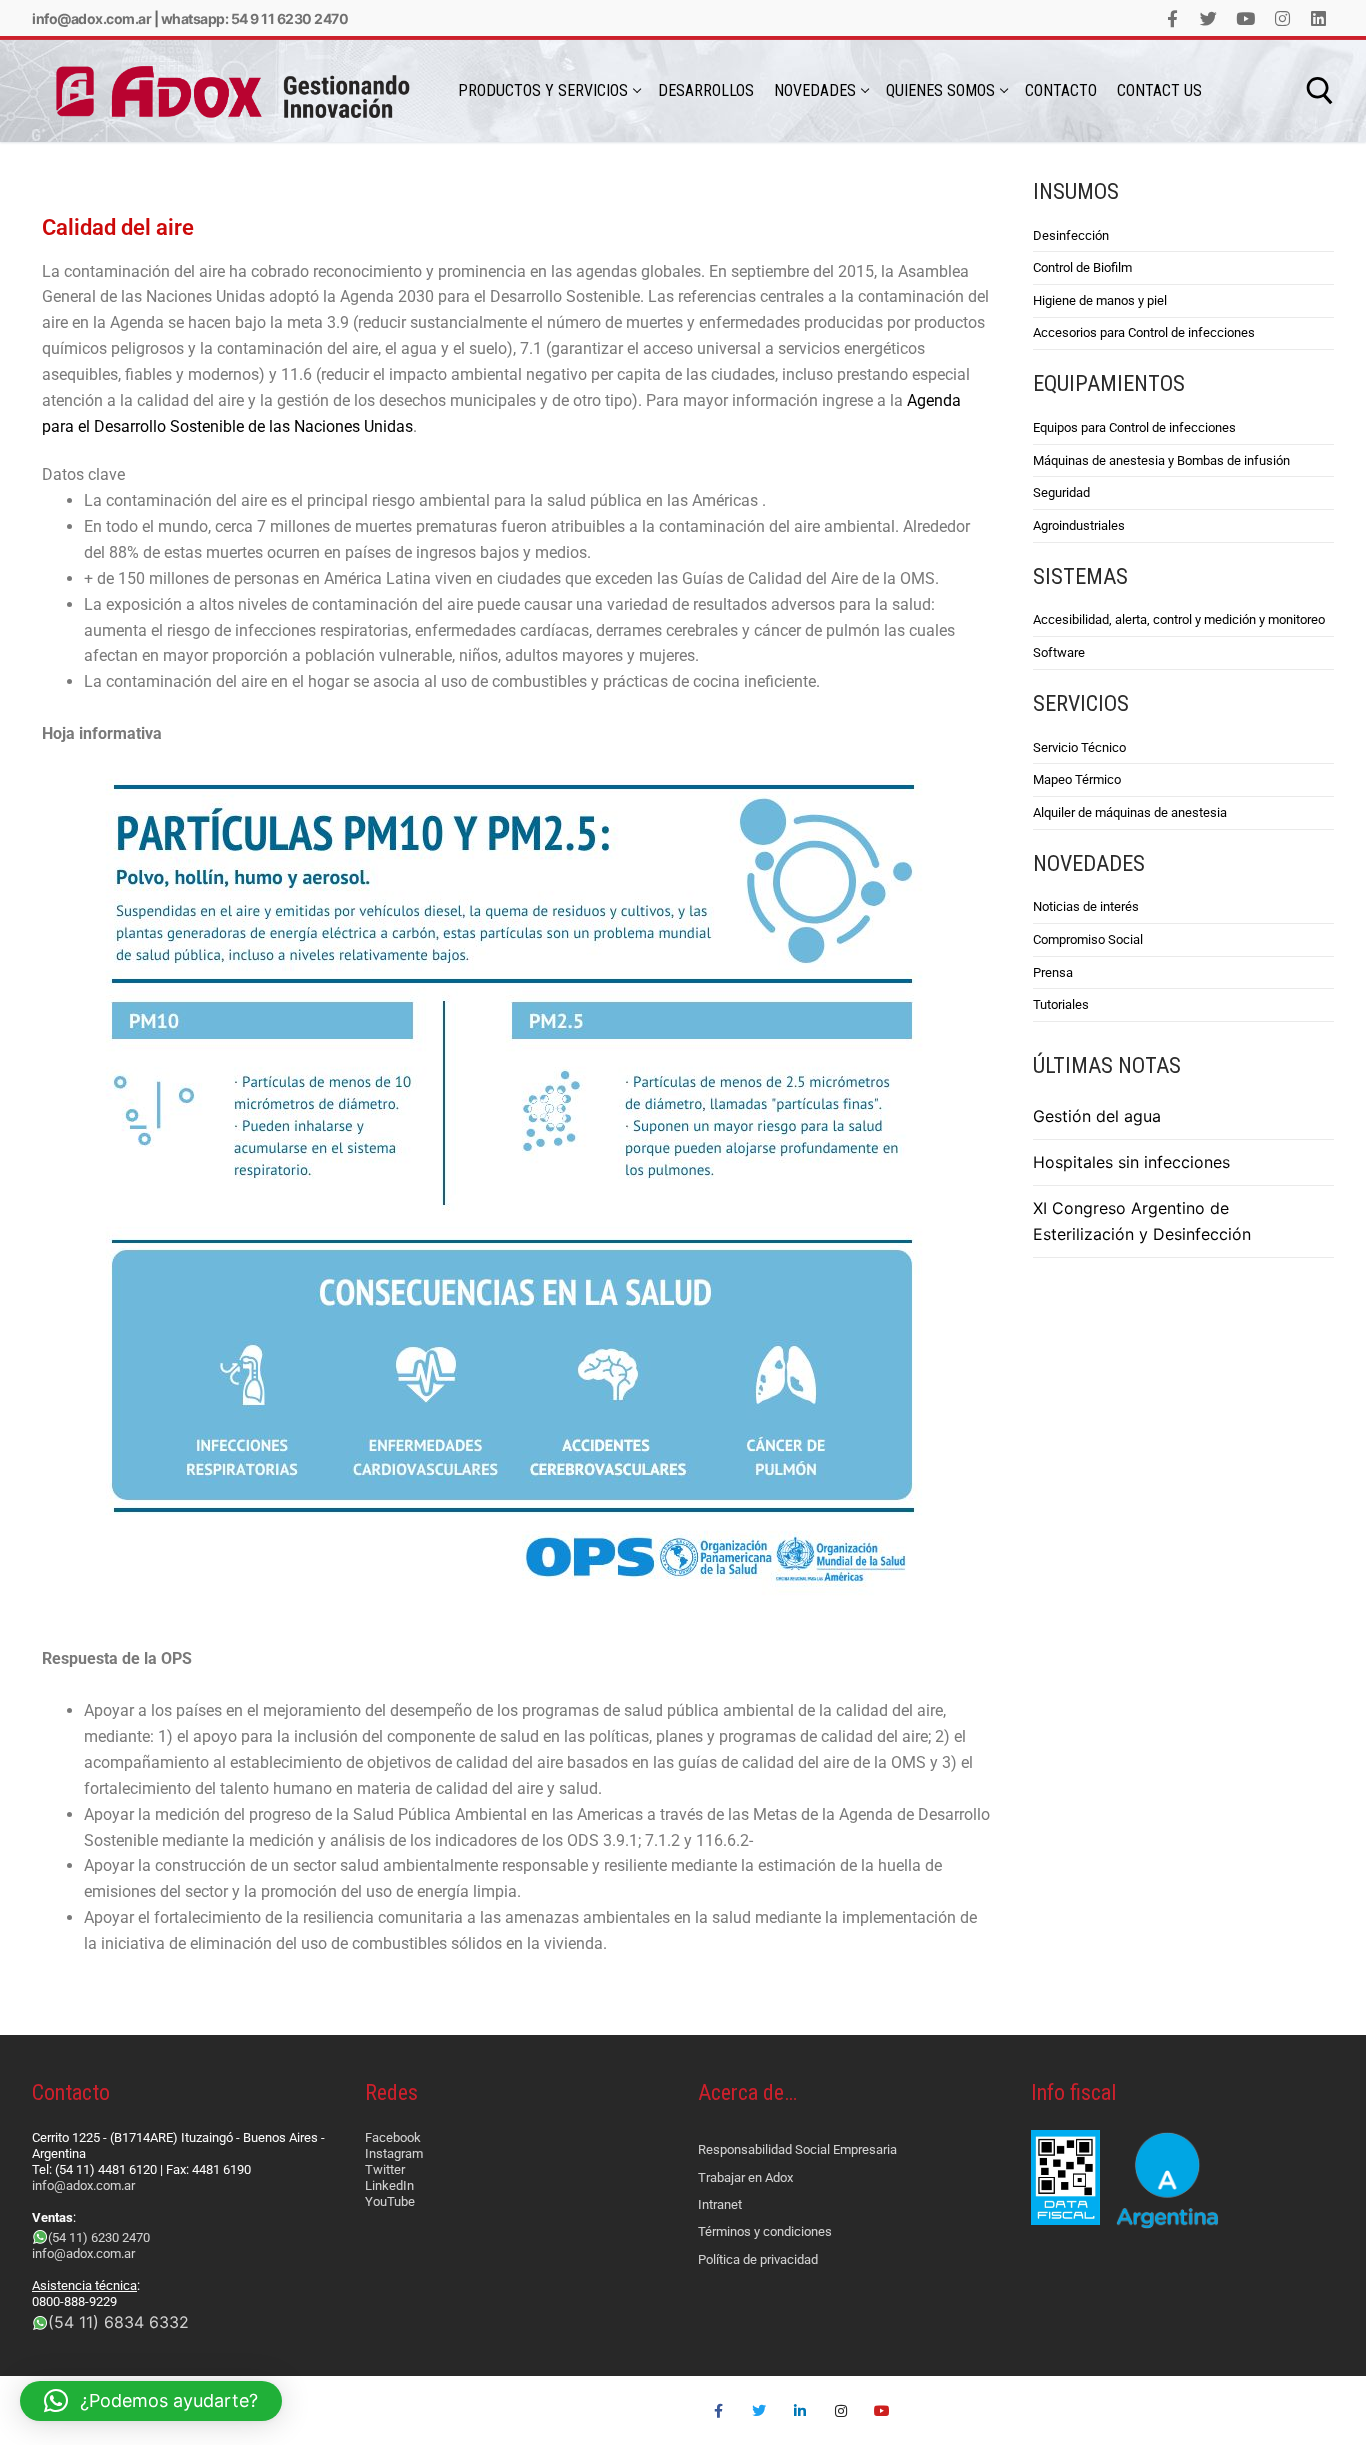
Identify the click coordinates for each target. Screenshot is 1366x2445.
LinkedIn (389, 2185)
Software (1059, 652)
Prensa (1053, 972)
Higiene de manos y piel (1100, 300)
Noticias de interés (1086, 906)
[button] (151, 2401)
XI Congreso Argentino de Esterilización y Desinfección (1142, 1221)
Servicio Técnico (1079, 747)
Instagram (394, 2153)
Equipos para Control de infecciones (1134, 427)
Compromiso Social (1088, 939)
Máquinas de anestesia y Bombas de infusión (1161, 460)
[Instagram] (1282, 18)
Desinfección (1071, 235)
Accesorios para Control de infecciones (1144, 332)
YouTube (390, 2201)
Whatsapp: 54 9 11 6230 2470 (255, 18)
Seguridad (1061, 492)
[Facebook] (1172, 18)
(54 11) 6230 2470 (99, 2237)
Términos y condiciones (765, 2231)
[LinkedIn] (1318, 18)
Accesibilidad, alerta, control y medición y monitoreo (1179, 619)
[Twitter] (1209, 18)
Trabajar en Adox (745, 2177)
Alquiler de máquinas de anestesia (1130, 812)
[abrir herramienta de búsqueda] (1320, 91)
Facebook (393, 2137)
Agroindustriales (1079, 525)
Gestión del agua (1097, 1116)
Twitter (385, 2169)
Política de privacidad (758, 2259)
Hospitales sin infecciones (1131, 1162)
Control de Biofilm (1082, 267)
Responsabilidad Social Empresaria (797, 2149)
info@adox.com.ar (91, 18)
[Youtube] (1245, 18)
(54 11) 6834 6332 (118, 2322)
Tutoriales (1061, 1004)
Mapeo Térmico (1077, 779)
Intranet (720, 2204)
